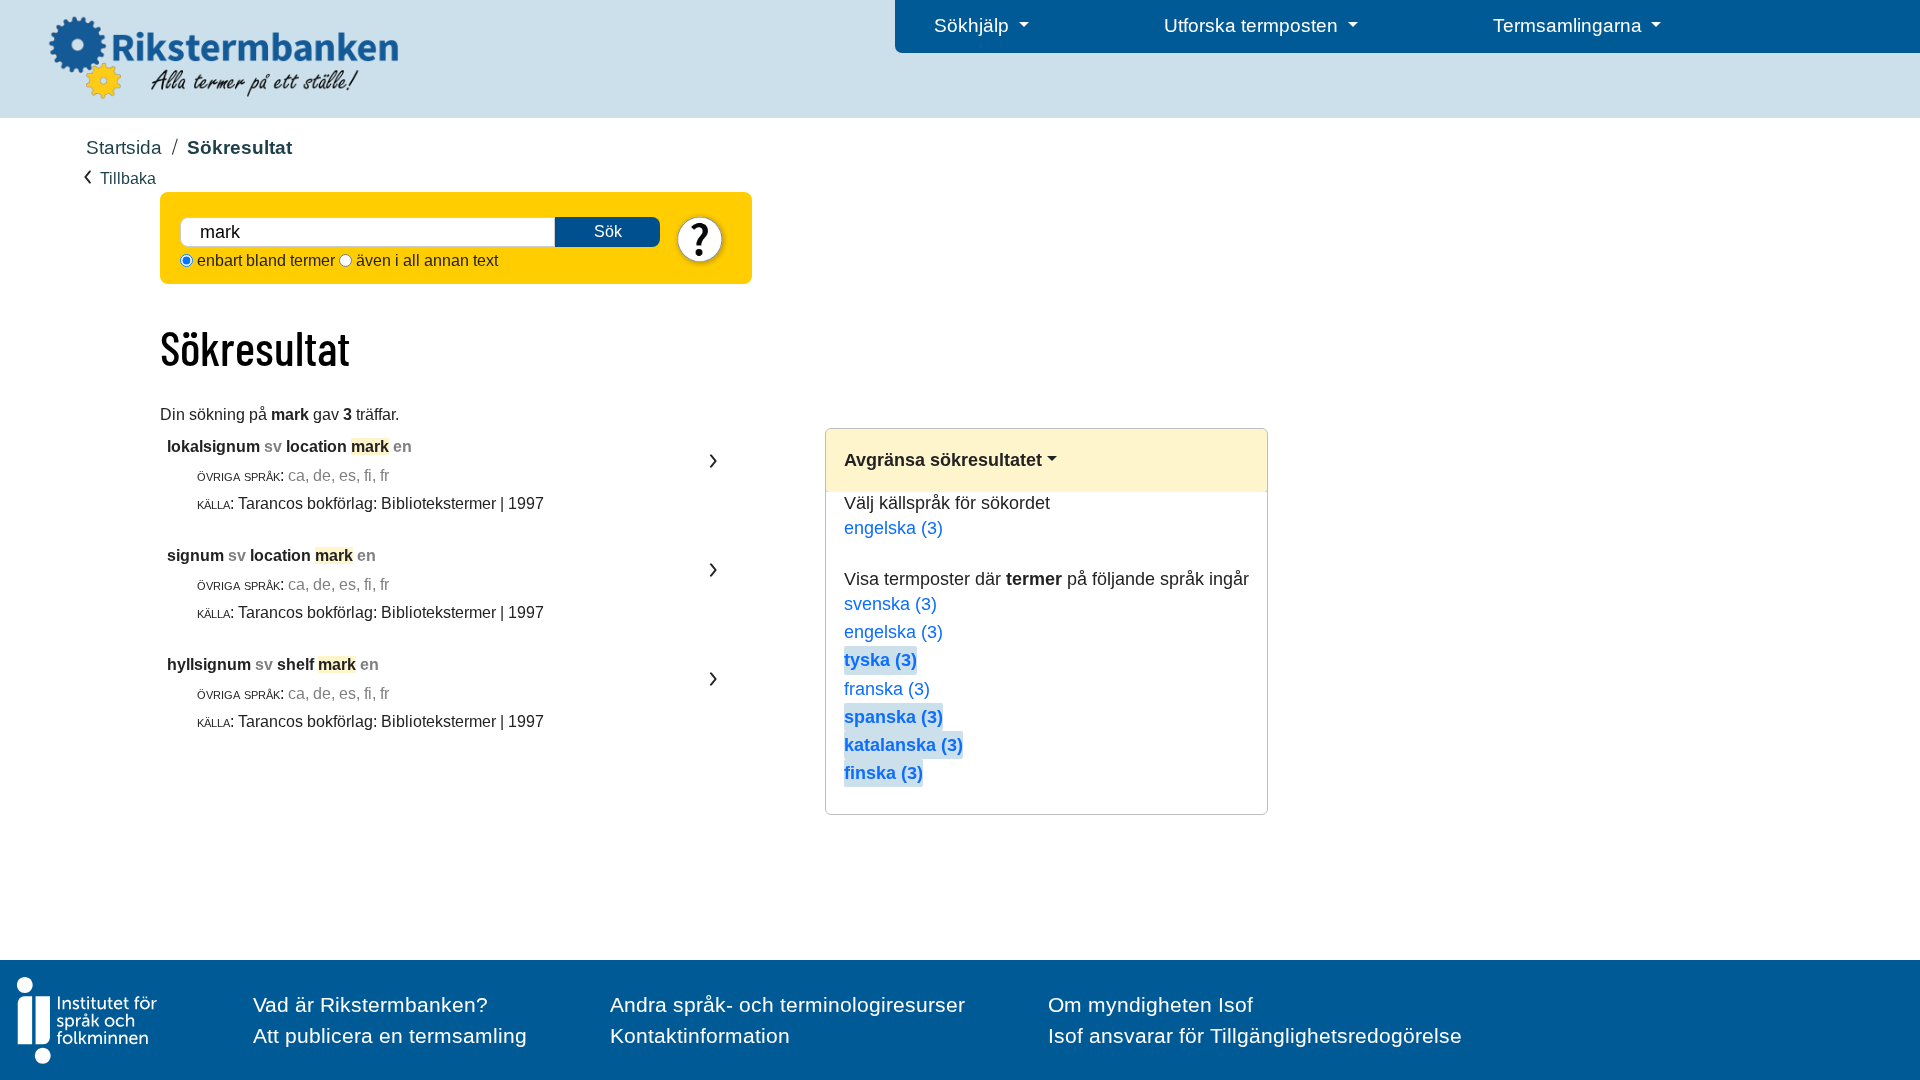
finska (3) (883, 773)
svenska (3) (890, 604)
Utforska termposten (1253, 25)
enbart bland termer (266, 260)
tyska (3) (880, 660)
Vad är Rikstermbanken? (370, 1004)
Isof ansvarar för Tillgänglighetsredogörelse (1255, 1035)
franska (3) (887, 689)
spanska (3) (893, 717)
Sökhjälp (974, 25)
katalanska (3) (903, 745)
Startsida (124, 147)
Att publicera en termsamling (390, 1035)
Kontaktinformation (700, 1035)
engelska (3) (893, 528)
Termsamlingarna (1570, 25)
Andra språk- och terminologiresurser (787, 1004)
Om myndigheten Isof (1150, 1004)
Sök (608, 231)
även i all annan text (427, 260)
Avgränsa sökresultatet (943, 460)
